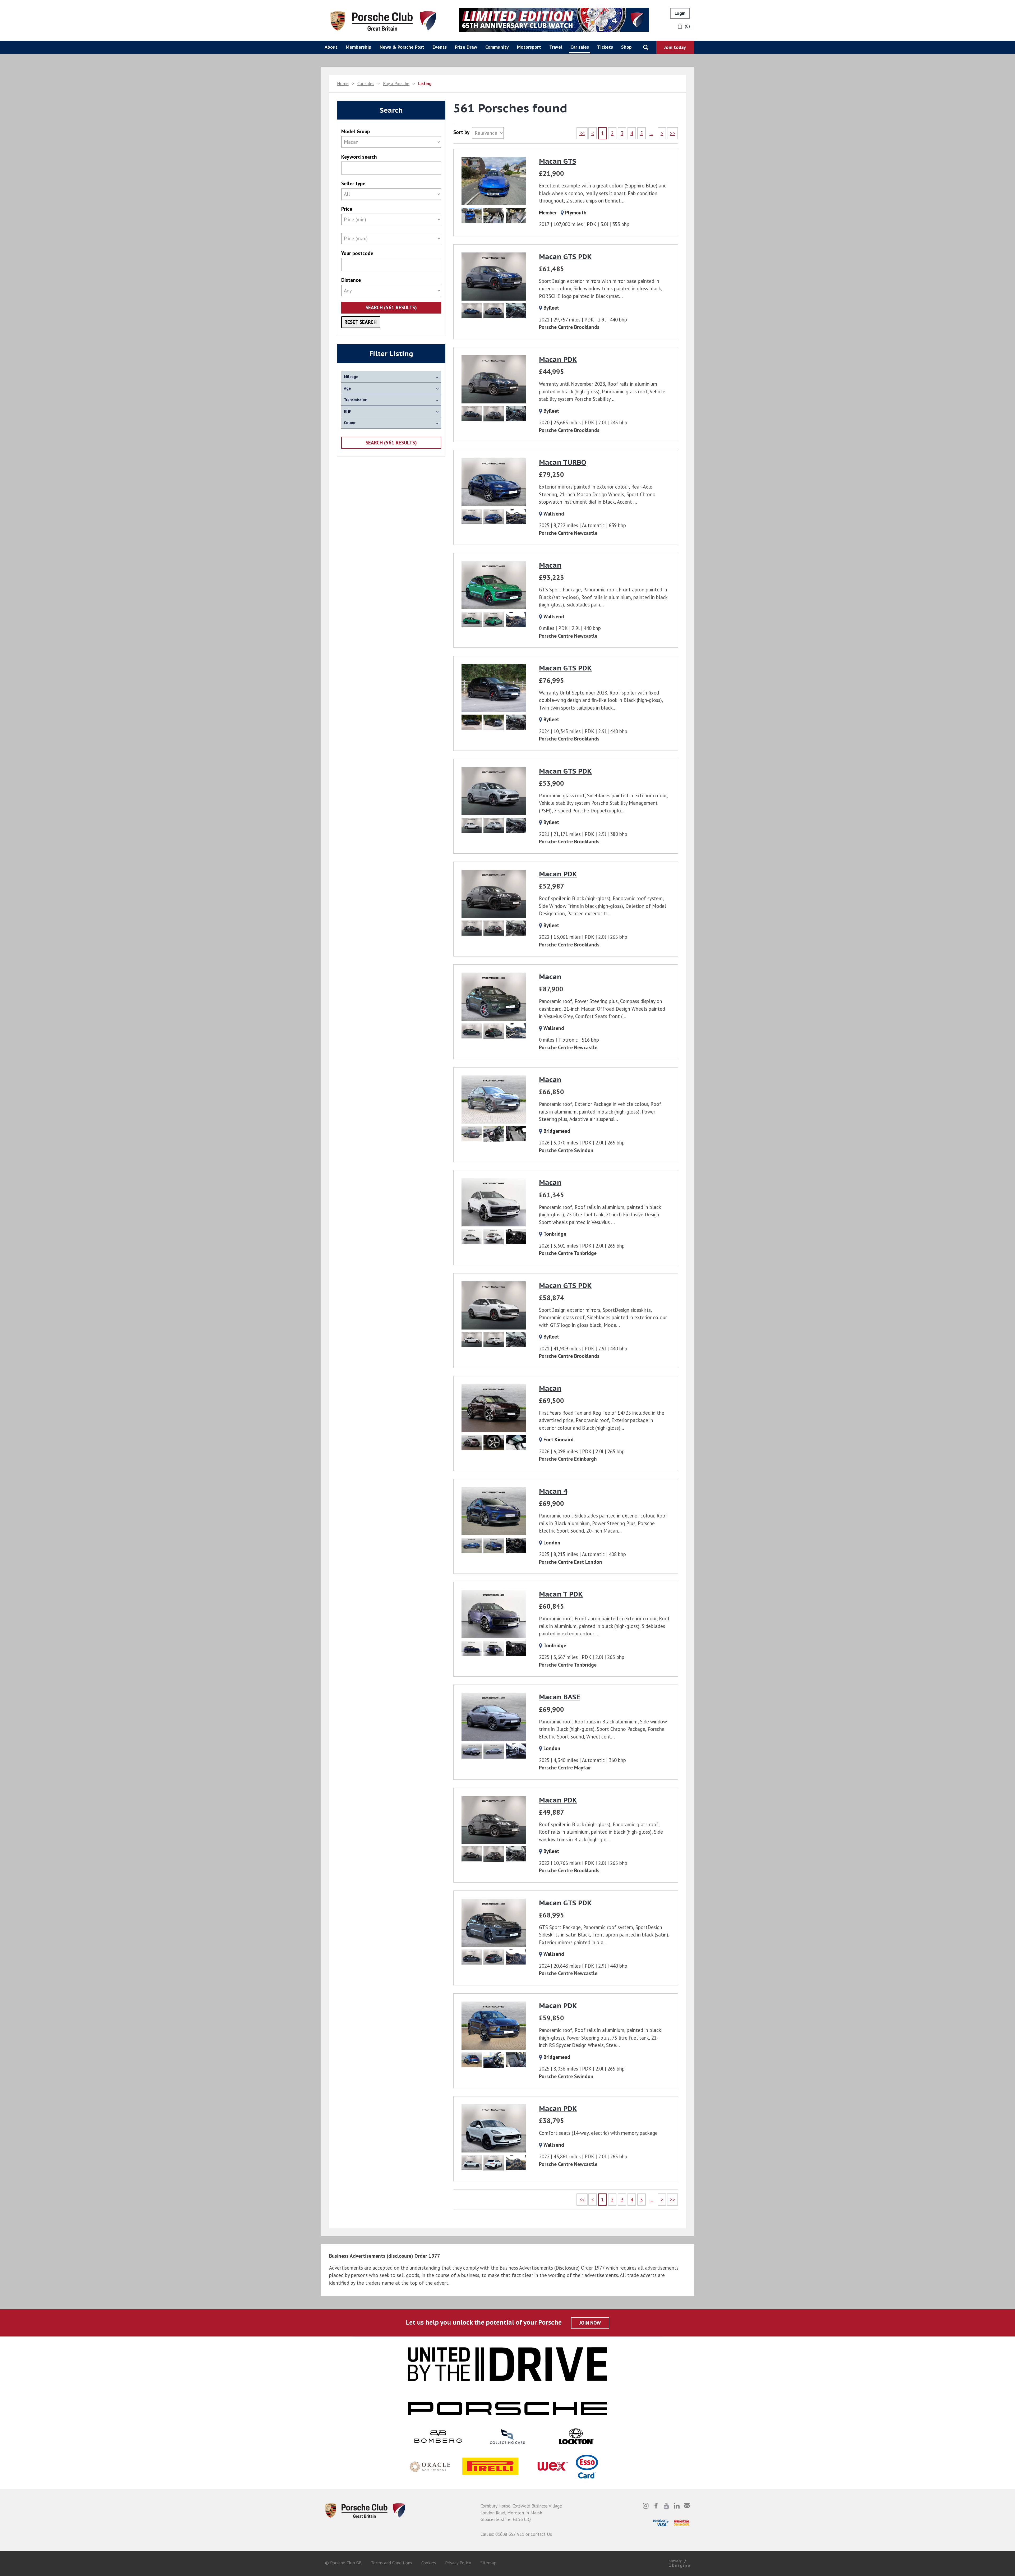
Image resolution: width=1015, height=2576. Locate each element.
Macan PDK (558, 359)
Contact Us (541, 2534)
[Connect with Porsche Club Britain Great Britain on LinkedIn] (677, 2506)
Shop (626, 47)
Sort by (461, 132)
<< (582, 133)
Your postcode (357, 253)
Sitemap (488, 2563)
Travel (556, 47)
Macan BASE (560, 1697)
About (331, 47)
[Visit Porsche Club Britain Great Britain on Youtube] (666, 2506)
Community (497, 47)
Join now (590, 2323)
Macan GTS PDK (565, 257)
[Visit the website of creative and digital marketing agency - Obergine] (679, 2563)
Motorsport (529, 47)
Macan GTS (558, 161)
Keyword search (359, 157)
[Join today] (675, 47)
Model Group (356, 132)
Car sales (580, 47)
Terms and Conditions (391, 2563)
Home (343, 84)
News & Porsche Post (402, 47)
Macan (550, 565)
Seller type (353, 184)
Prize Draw (466, 47)
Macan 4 (553, 1491)
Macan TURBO (563, 462)
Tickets (605, 47)
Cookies (429, 2563)
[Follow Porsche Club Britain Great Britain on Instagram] (646, 2506)
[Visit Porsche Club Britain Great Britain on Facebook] (656, 2506)
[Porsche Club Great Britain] (383, 20)
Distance (351, 280)
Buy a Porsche (396, 84)
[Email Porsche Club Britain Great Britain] (687, 2506)
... (651, 133)
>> (672, 133)
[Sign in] (680, 13)
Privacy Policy (458, 2563)
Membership (359, 47)
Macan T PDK (561, 1594)
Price (347, 209)
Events (440, 47)
